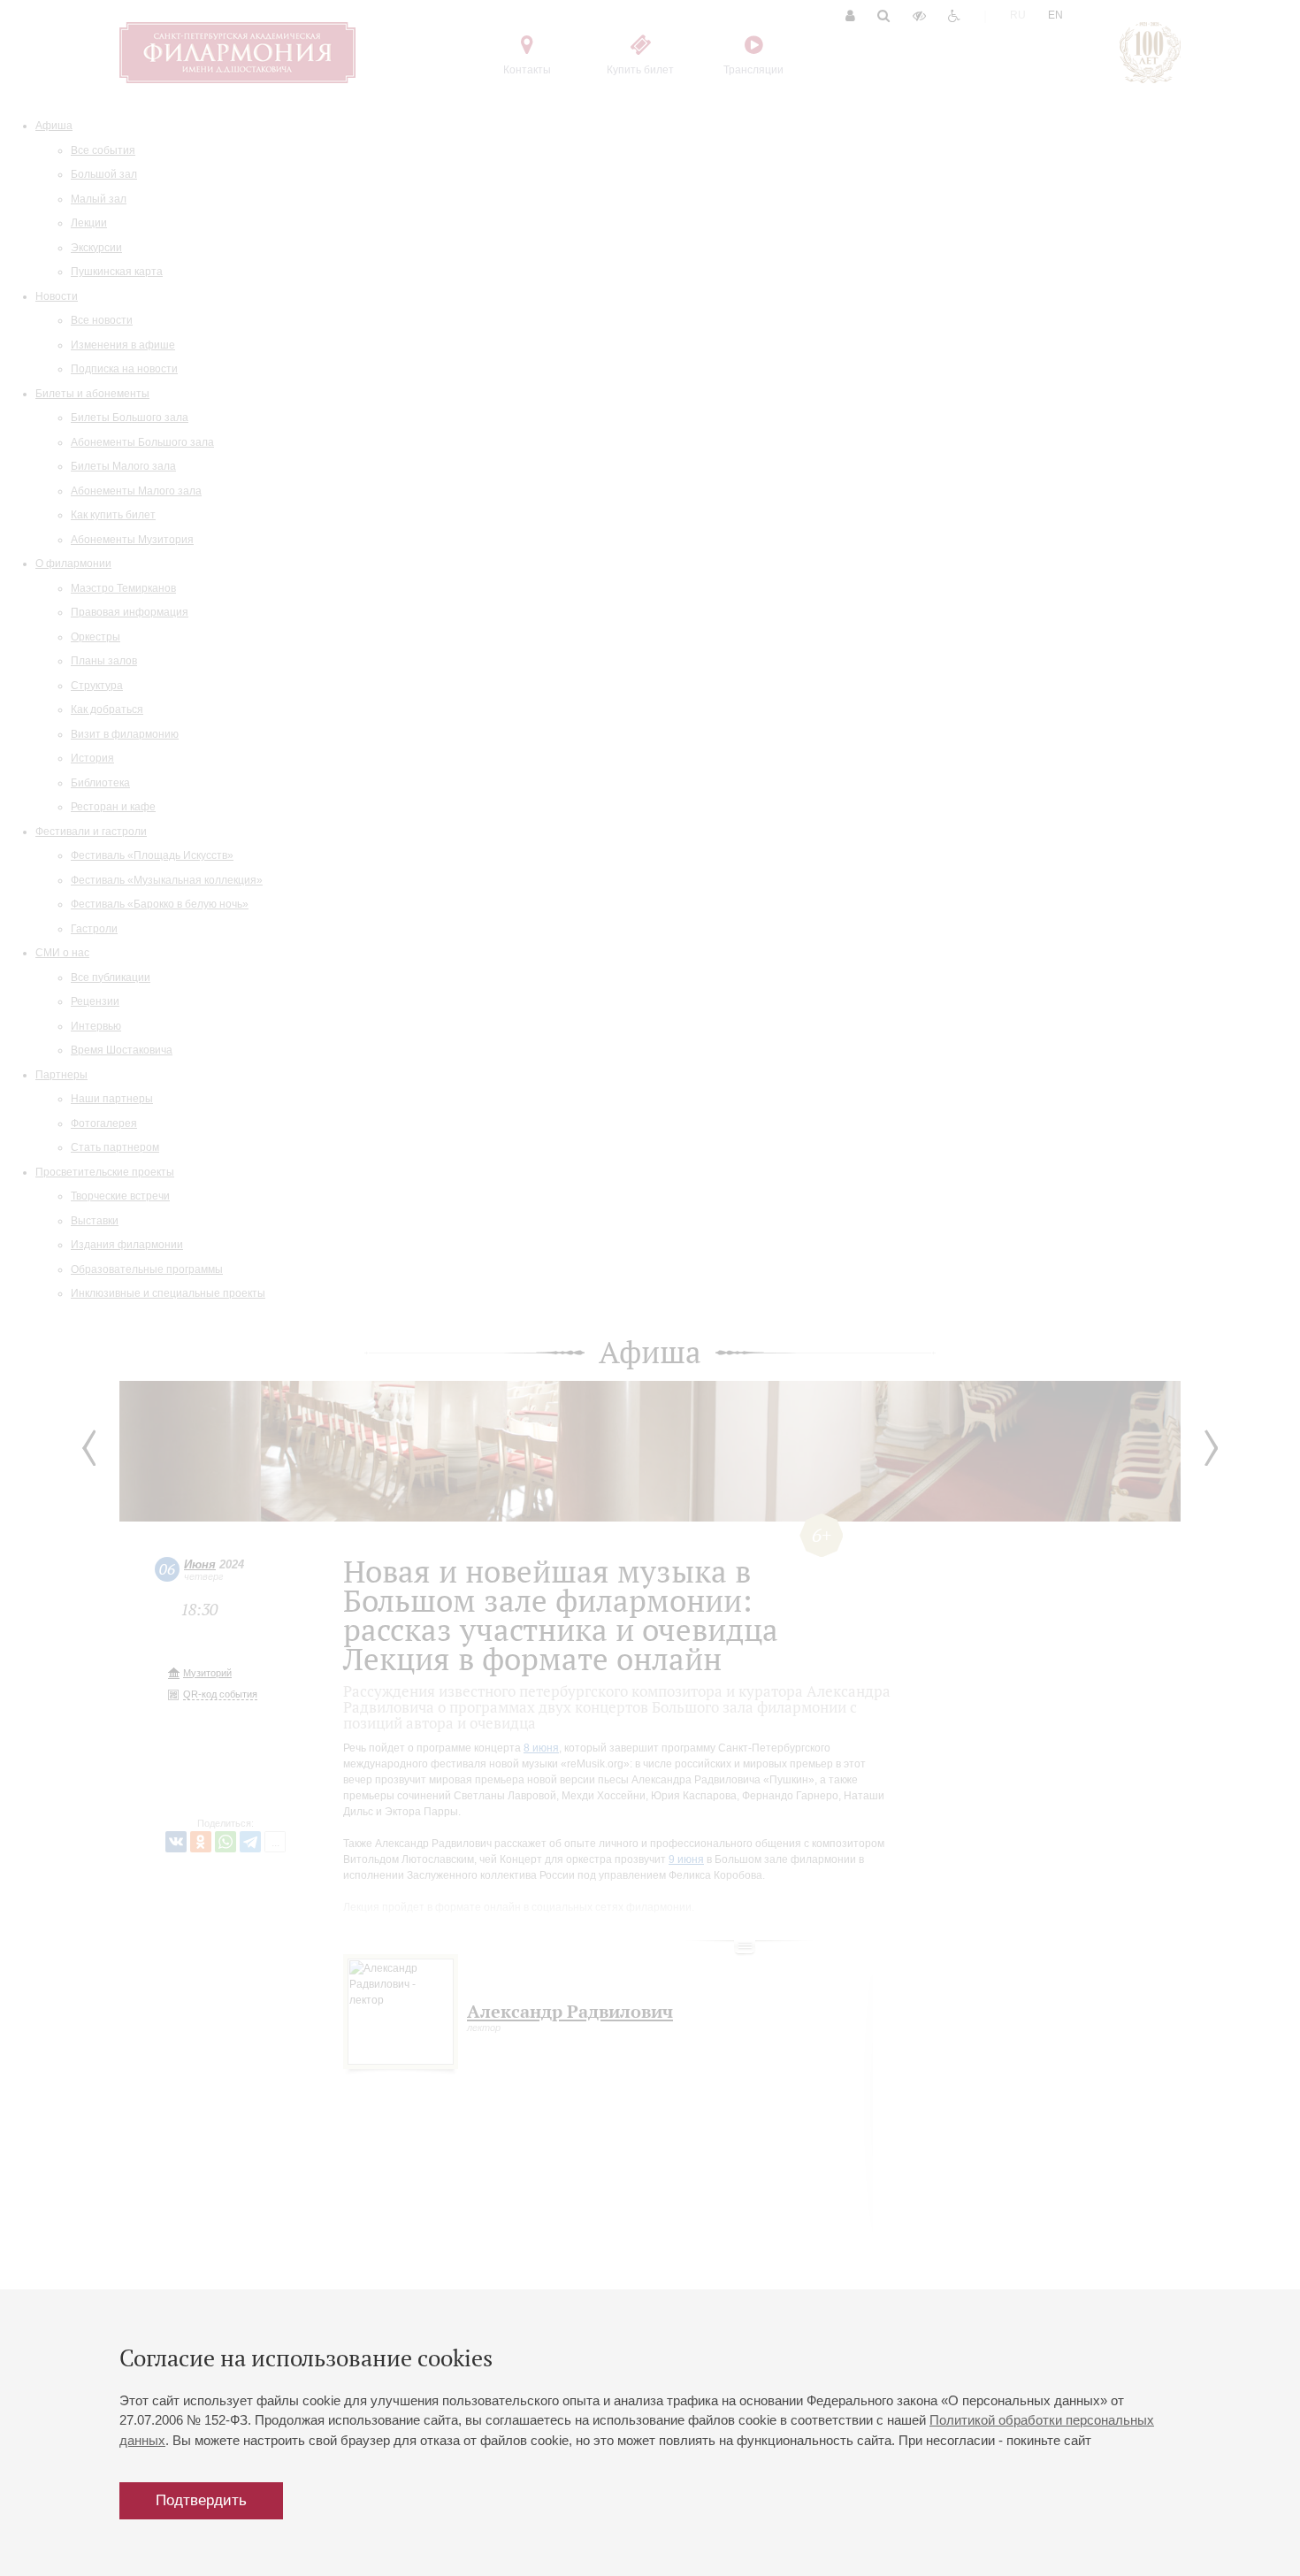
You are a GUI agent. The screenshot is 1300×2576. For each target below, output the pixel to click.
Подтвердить (201, 2500)
